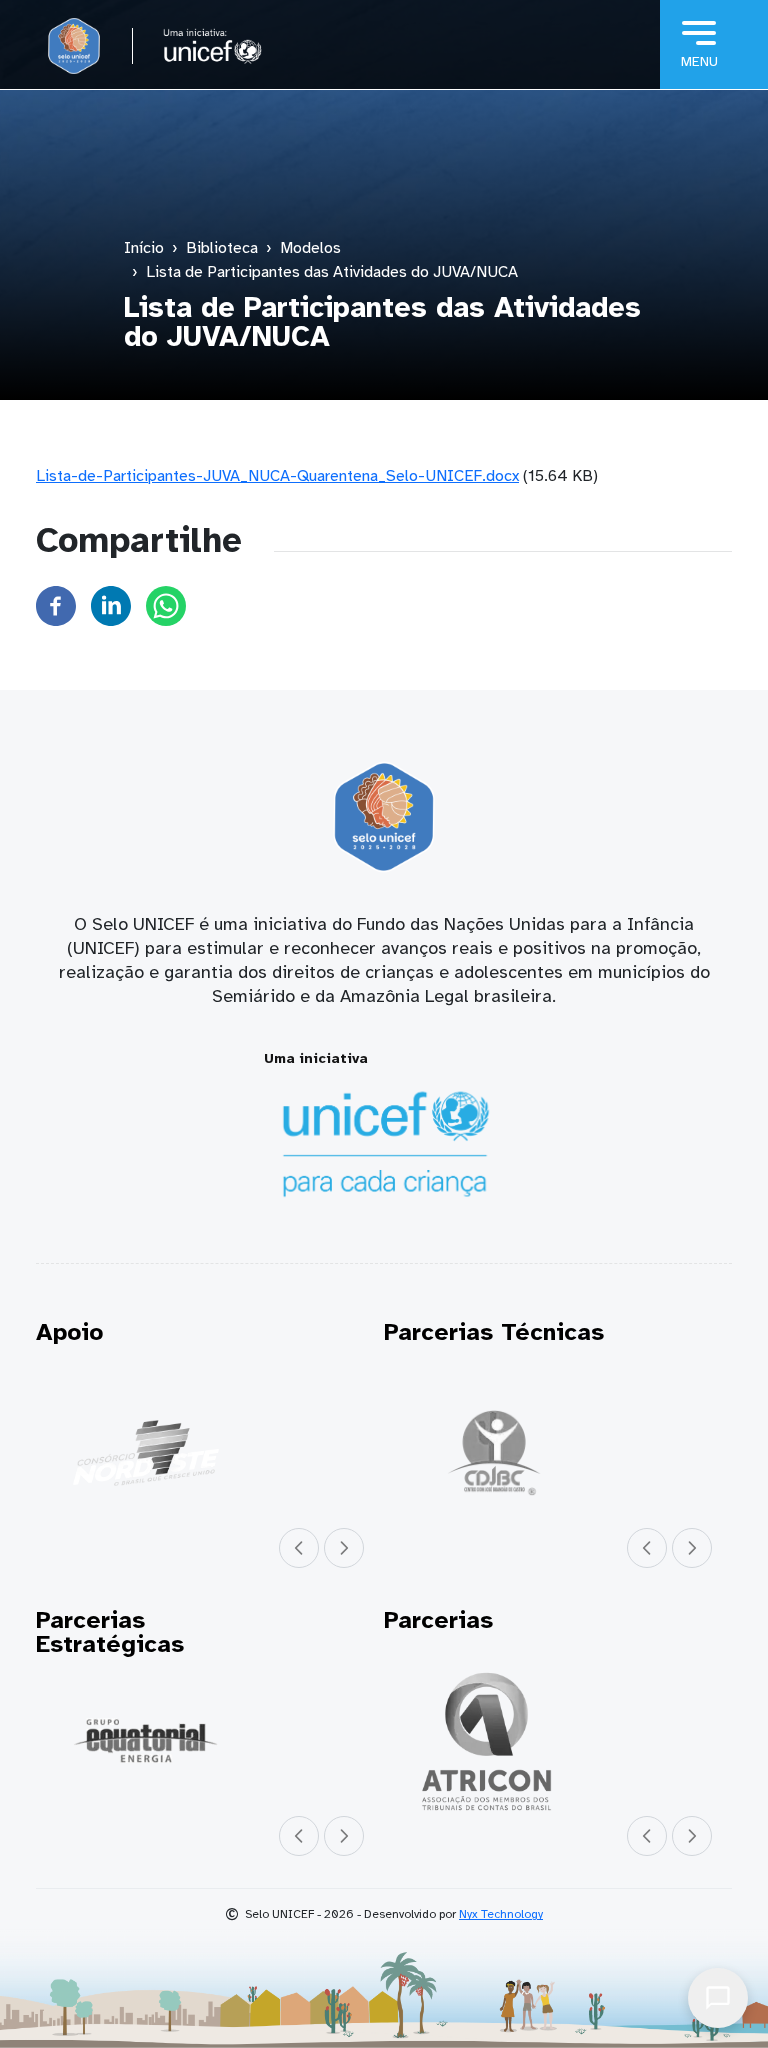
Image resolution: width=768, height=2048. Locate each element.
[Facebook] (56, 605)
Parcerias (438, 1620)
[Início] (74, 46)
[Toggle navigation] (714, 44)
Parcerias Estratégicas (110, 1632)
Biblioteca (222, 248)
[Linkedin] (111, 605)
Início (144, 248)
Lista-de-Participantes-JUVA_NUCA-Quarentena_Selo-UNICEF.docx (277, 476)
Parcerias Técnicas (494, 1332)
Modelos (310, 248)
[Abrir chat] (718, 1998)
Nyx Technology (501, 1914)
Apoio (69, 1332)
